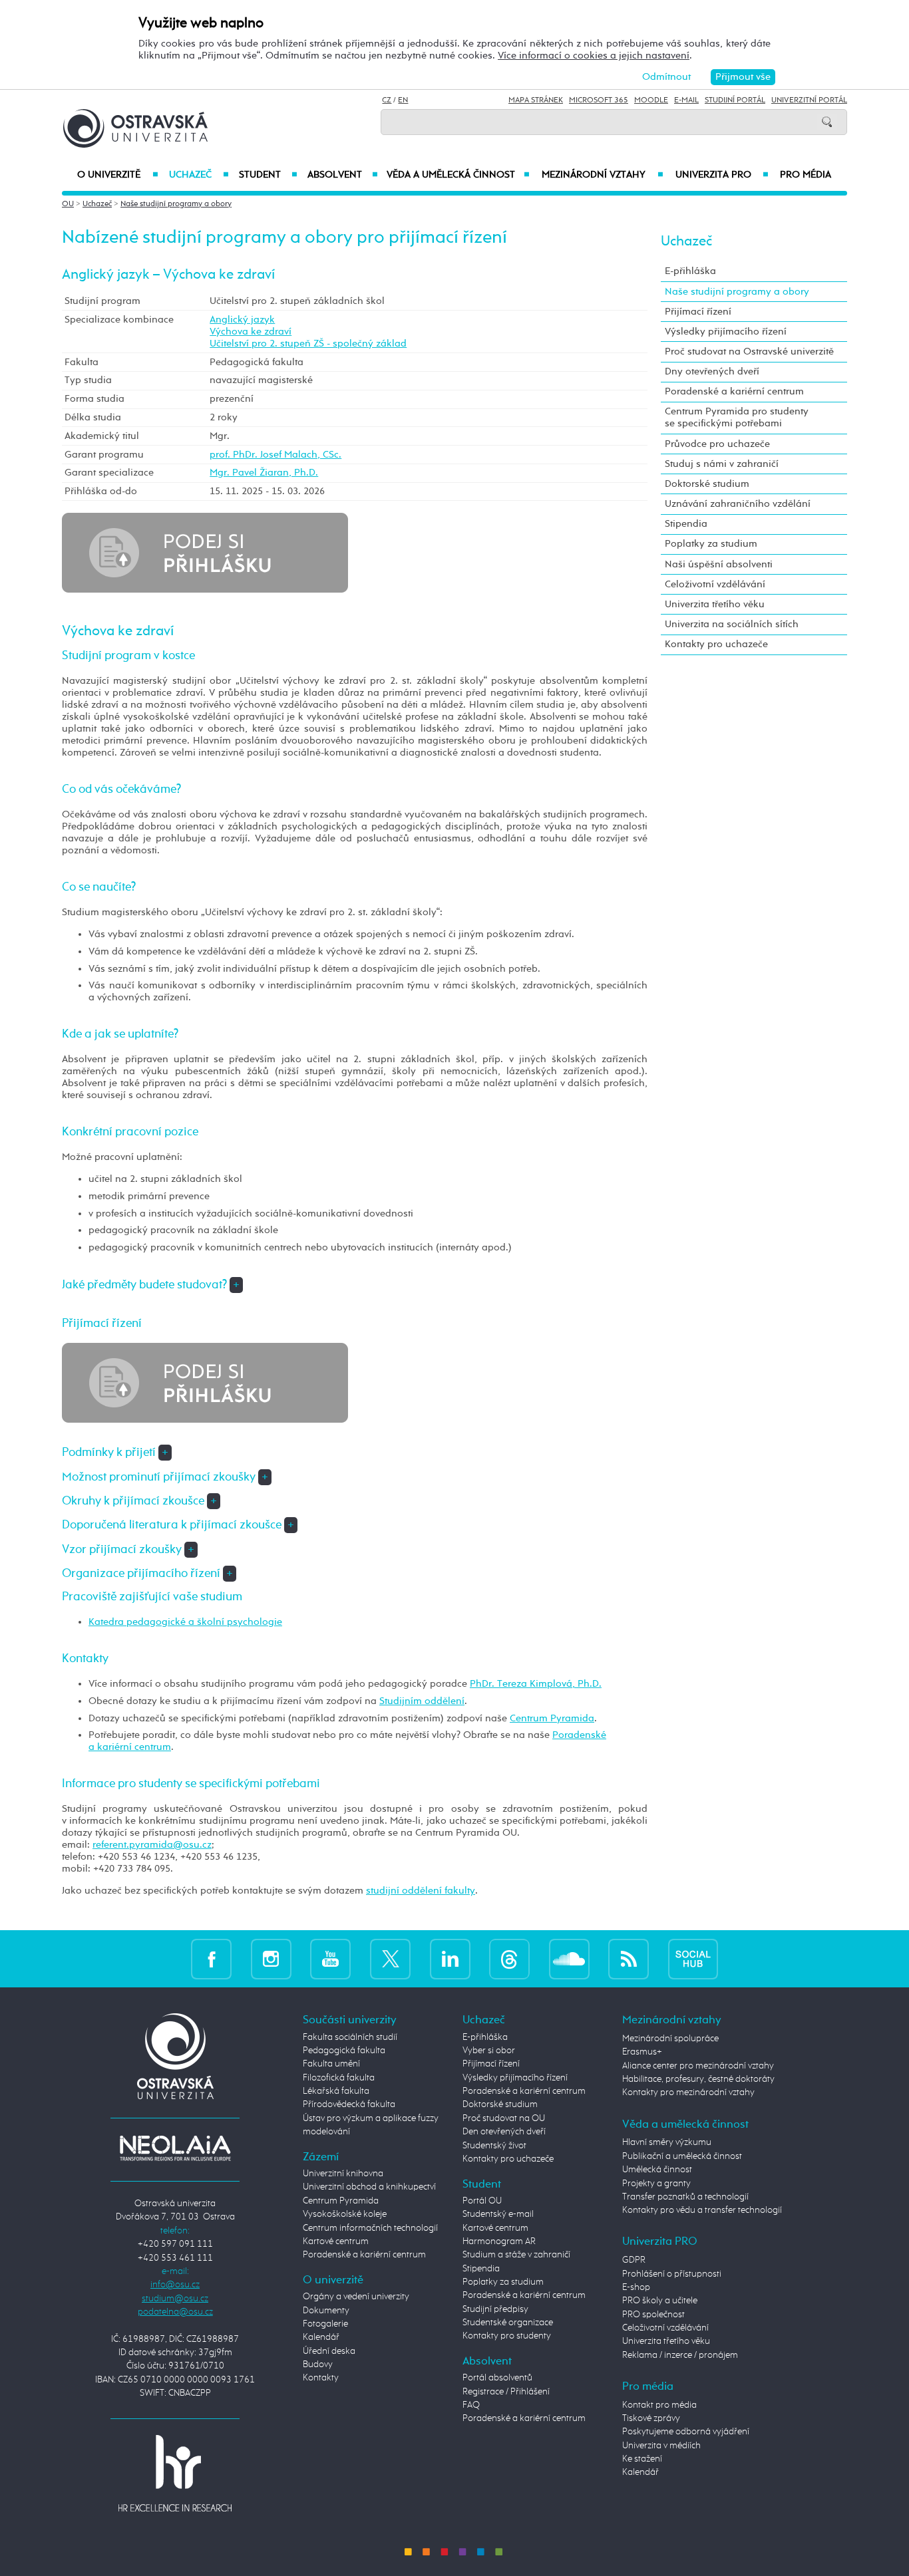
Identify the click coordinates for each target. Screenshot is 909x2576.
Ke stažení (642, 2459)
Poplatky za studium (711, 544)
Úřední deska (329, 2351)
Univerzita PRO (722, 175)
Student (268, 175)
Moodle (651, 100)
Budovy (318, 2364)
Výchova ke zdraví (251, 332)
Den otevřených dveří (504, 2132)
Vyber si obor (489, 2051)
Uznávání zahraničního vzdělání (738, 504)
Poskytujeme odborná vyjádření (686, 2432)
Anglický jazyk (242, 320)
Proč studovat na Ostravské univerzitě (749, 352)
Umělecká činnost (657, 2170)
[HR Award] (175, 2473)
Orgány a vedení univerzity (356, 2297)
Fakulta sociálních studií (350, 2037)
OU (68, 204)
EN (403, 100)
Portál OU (482, 2201)
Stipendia (686, 524)
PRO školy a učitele (660, 2301)
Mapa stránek (536, 100)
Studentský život (494, 2146)
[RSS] (629, 1958)
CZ (387, 100)
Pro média (806, 175)
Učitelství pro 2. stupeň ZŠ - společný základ (308, 344)
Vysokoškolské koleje (345, 2214)
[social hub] (693, 1958)
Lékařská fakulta (336, 2091)
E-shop (636, 2287)
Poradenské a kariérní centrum (734, 391)
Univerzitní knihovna (343, 2174)
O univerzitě (118, 175)
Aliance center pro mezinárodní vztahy (698, 2066)
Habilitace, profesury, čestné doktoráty (698, 2079)
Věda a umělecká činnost (458, 175)
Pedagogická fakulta (344, 2051)
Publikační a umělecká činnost (682, 2156)
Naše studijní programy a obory (176, 204)
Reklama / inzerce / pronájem (680, 2355)
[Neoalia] (175, 2148)
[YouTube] (330, 1958)
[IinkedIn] (450, 1958)
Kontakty (321, 2378)
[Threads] (509, 1958)
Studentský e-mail (498, 2214)
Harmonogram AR (499, 2241)
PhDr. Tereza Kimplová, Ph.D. (536, 1684)
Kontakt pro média (659, 2405)
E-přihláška (690, 271)
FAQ (471, 2405)
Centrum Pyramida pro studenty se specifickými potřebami (737, 417)
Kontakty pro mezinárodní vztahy (688, 2092)
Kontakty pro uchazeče (716, 644)
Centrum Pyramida (552, 1718)
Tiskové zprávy (651, 2418)
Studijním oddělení (422, 1701)
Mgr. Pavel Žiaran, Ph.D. (264, 473)
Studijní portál (735, 100)
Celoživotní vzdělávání (715, 584)
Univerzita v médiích (661, 2446)
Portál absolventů (497, 2378)
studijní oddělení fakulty (421, 1891)
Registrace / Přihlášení (506, 2392)
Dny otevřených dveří (712, 371)
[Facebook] (211, 1958)
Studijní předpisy (495, 2309)
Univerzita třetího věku (715, 604)
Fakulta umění (331, 2064)
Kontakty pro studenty (507, 2336)
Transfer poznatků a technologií (685, 2197)
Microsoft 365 (599, 100)
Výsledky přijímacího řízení (726, 332)
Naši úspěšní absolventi (719, 564)
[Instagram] (271, 1958)
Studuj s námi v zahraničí (722, 464)
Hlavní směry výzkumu (667, 2142)
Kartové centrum (336, 2241)
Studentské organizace (508, 2323)
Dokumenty (326, 2311)
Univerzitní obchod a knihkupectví (369, 2187)
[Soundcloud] (569, 1958)
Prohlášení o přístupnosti (672, 2274)
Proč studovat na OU (504, 2118)
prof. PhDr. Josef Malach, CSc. (275, 455)
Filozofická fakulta (339, 2078)
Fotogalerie (325, 2324)
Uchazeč (199, 175)
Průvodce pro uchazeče (717, 444)
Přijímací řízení (698, 312)
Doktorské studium (707, 484)
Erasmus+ (642, 2052)
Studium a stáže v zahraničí (516, 2255)
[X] (390, 1958)
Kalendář (321, 2337)
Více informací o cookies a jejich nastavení (594, 56)
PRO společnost (653, 2315)
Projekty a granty (656, 2184)
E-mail (686, 100)
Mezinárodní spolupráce (670, 2039)
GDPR (634, 2260)
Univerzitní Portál (809, 100)
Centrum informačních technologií (370, 2228)
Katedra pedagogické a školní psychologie (185, 1622)
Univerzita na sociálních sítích (732, 624)
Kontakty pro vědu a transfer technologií (702, 2210)
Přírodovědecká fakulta (349, 2104)
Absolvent (343, 175)
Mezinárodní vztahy (603, 175)
